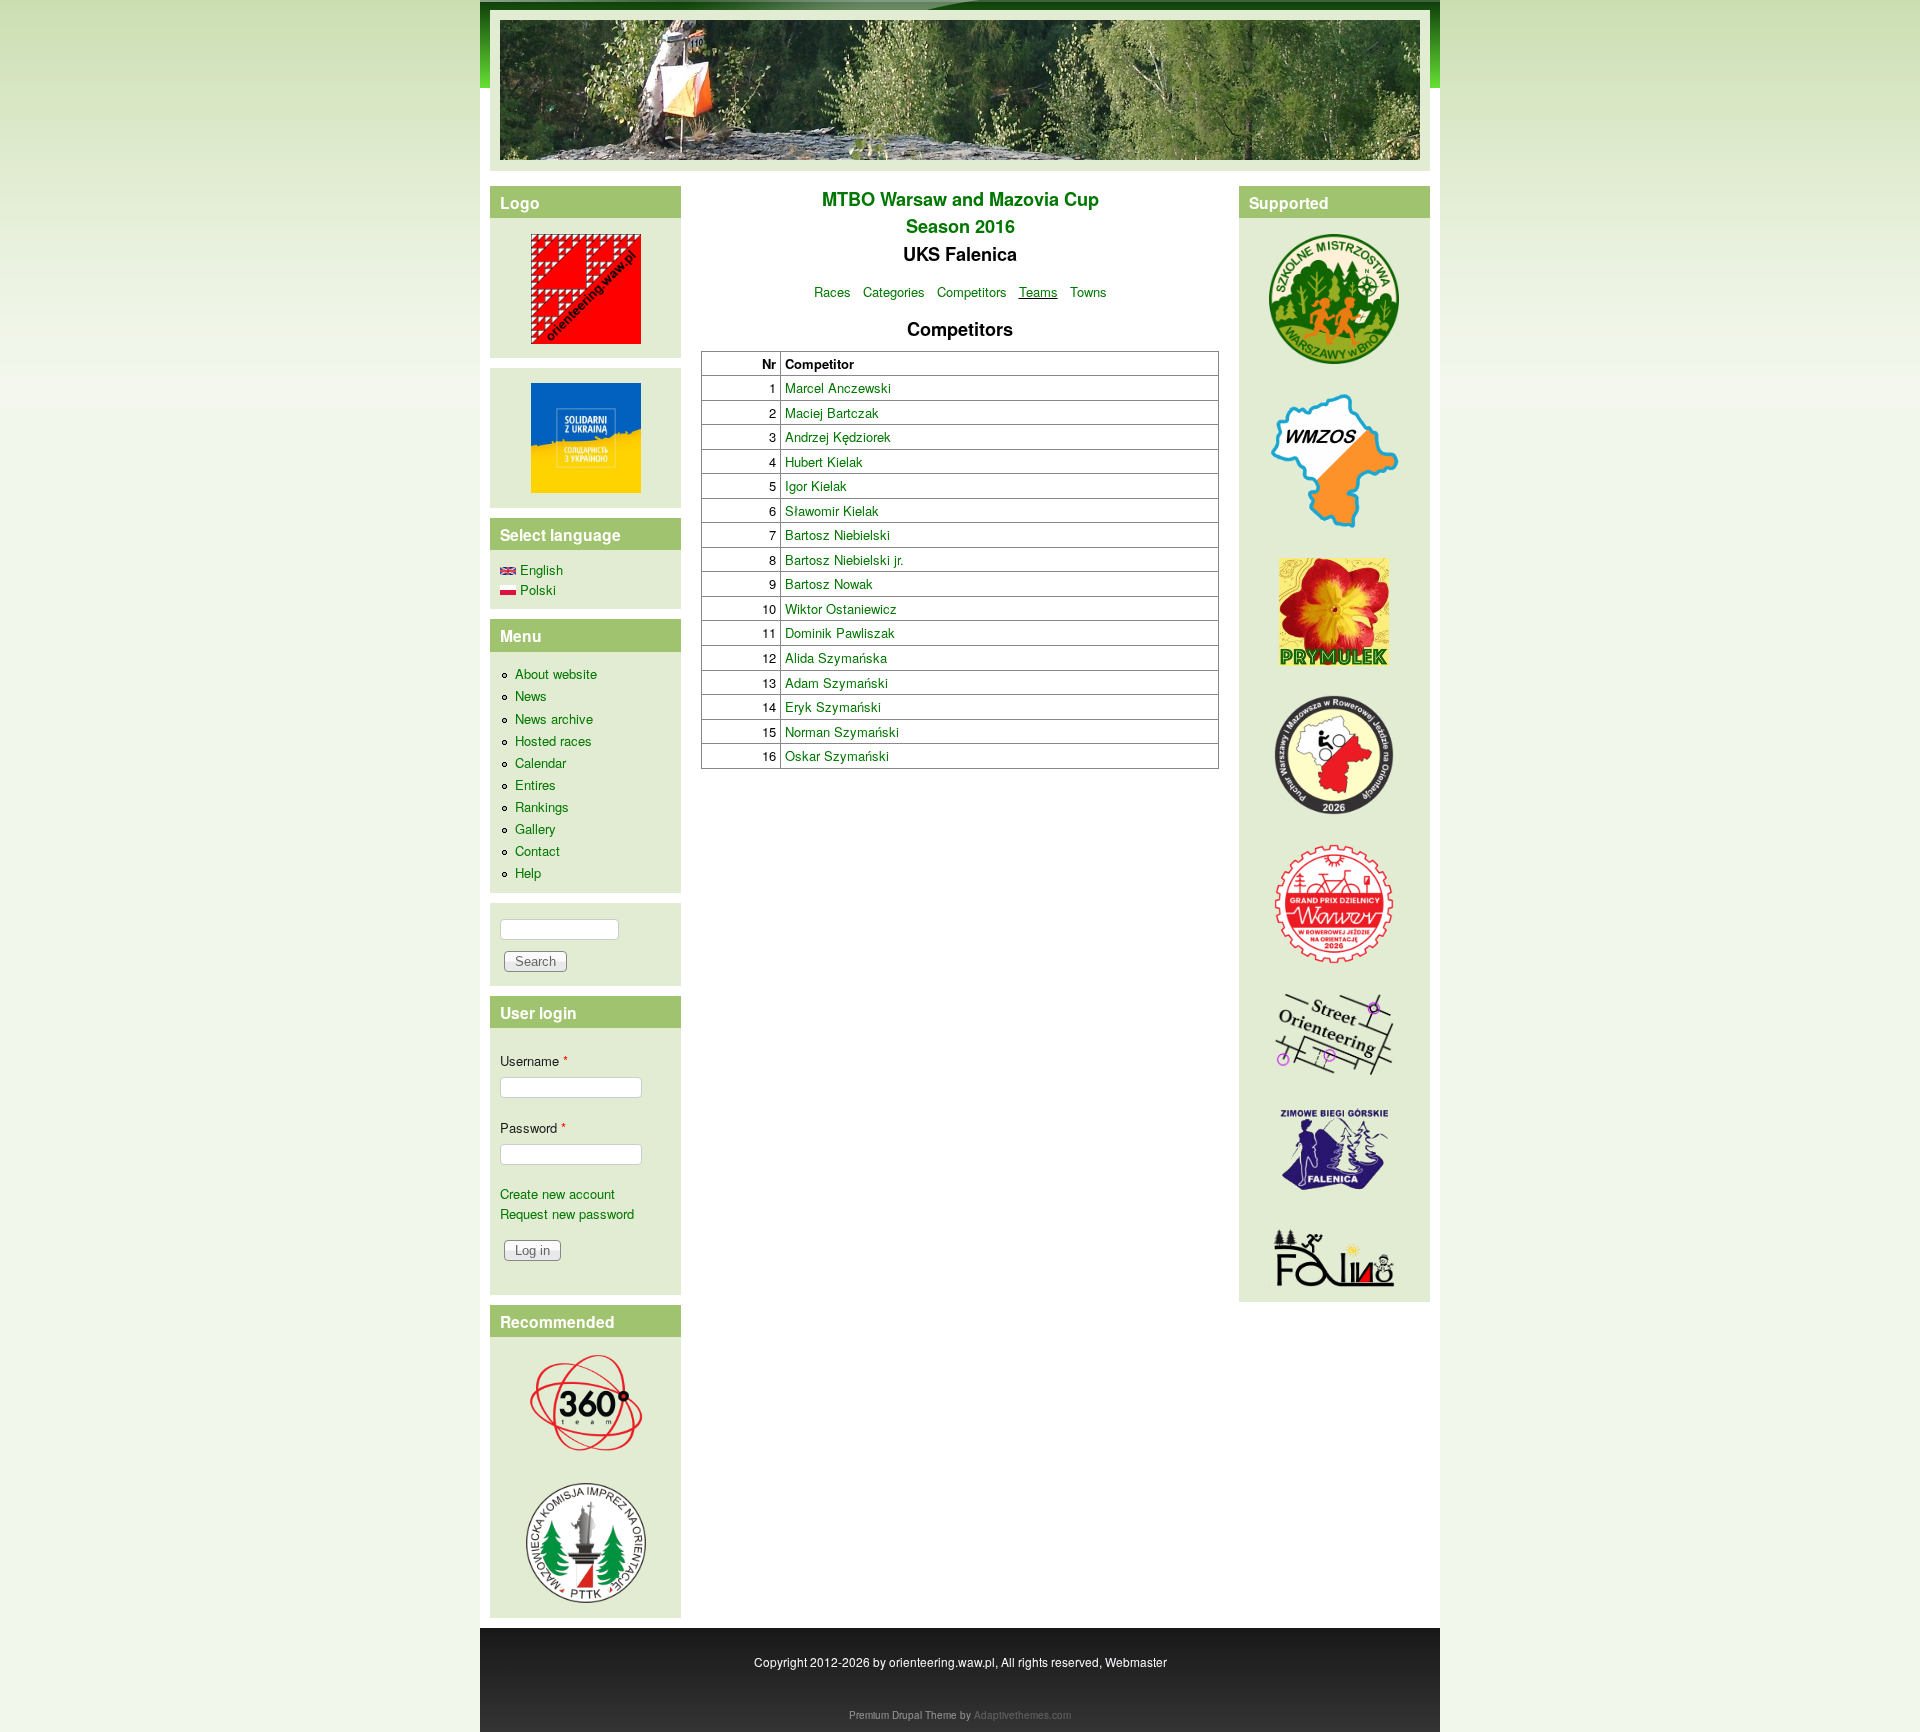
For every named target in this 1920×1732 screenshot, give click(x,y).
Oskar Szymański (837, 755)
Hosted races (553, 740)
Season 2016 (960, 226)
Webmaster (1136, 1661)
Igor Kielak (816, 485)
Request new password (567, 1213)
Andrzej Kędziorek (838, 436)
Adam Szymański (836, 682)
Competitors (972, 291)
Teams (1038, 291)
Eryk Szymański (833, 706)
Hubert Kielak (824, 461)
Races (832, 291)
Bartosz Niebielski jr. (844, 559)
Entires (535, 784)
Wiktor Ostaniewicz (841, 608)
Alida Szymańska (836, 657)
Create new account (557, 1193)
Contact (537, 850)
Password (533, 1127)
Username (534, 1060)
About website (556, 673)
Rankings (542, 806)
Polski (536, 589)
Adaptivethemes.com (1022, 1715)
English (539, 569)
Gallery (535, 828)
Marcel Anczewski (838, 387)
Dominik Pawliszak (840, 632)
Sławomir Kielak (832, 510)
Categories (894, 291)
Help (528, 872)
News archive (554, 718)
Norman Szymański (842, 731)
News (531, 695)
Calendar (540, 762)
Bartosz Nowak (829, 583)
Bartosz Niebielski (837, 534)
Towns (1088, 291)
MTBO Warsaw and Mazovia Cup (960, 199)
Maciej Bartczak (832, 412)
